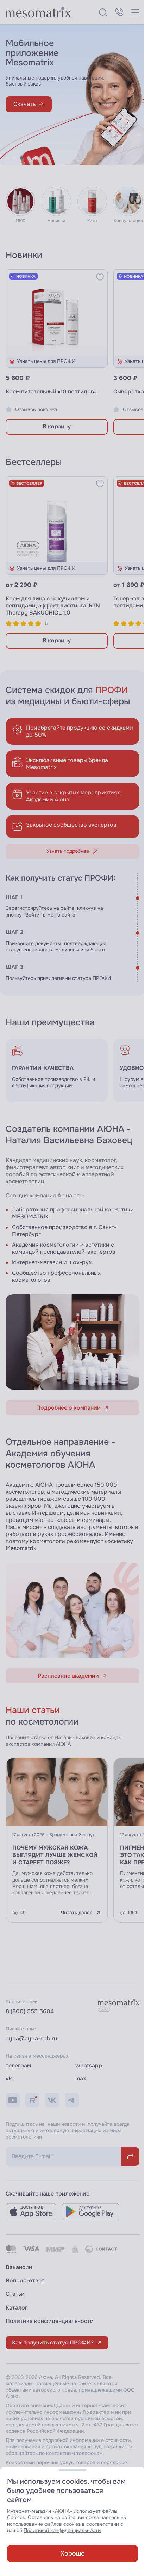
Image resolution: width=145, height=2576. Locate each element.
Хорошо (70, 2553)
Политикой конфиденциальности (62, 2530)
